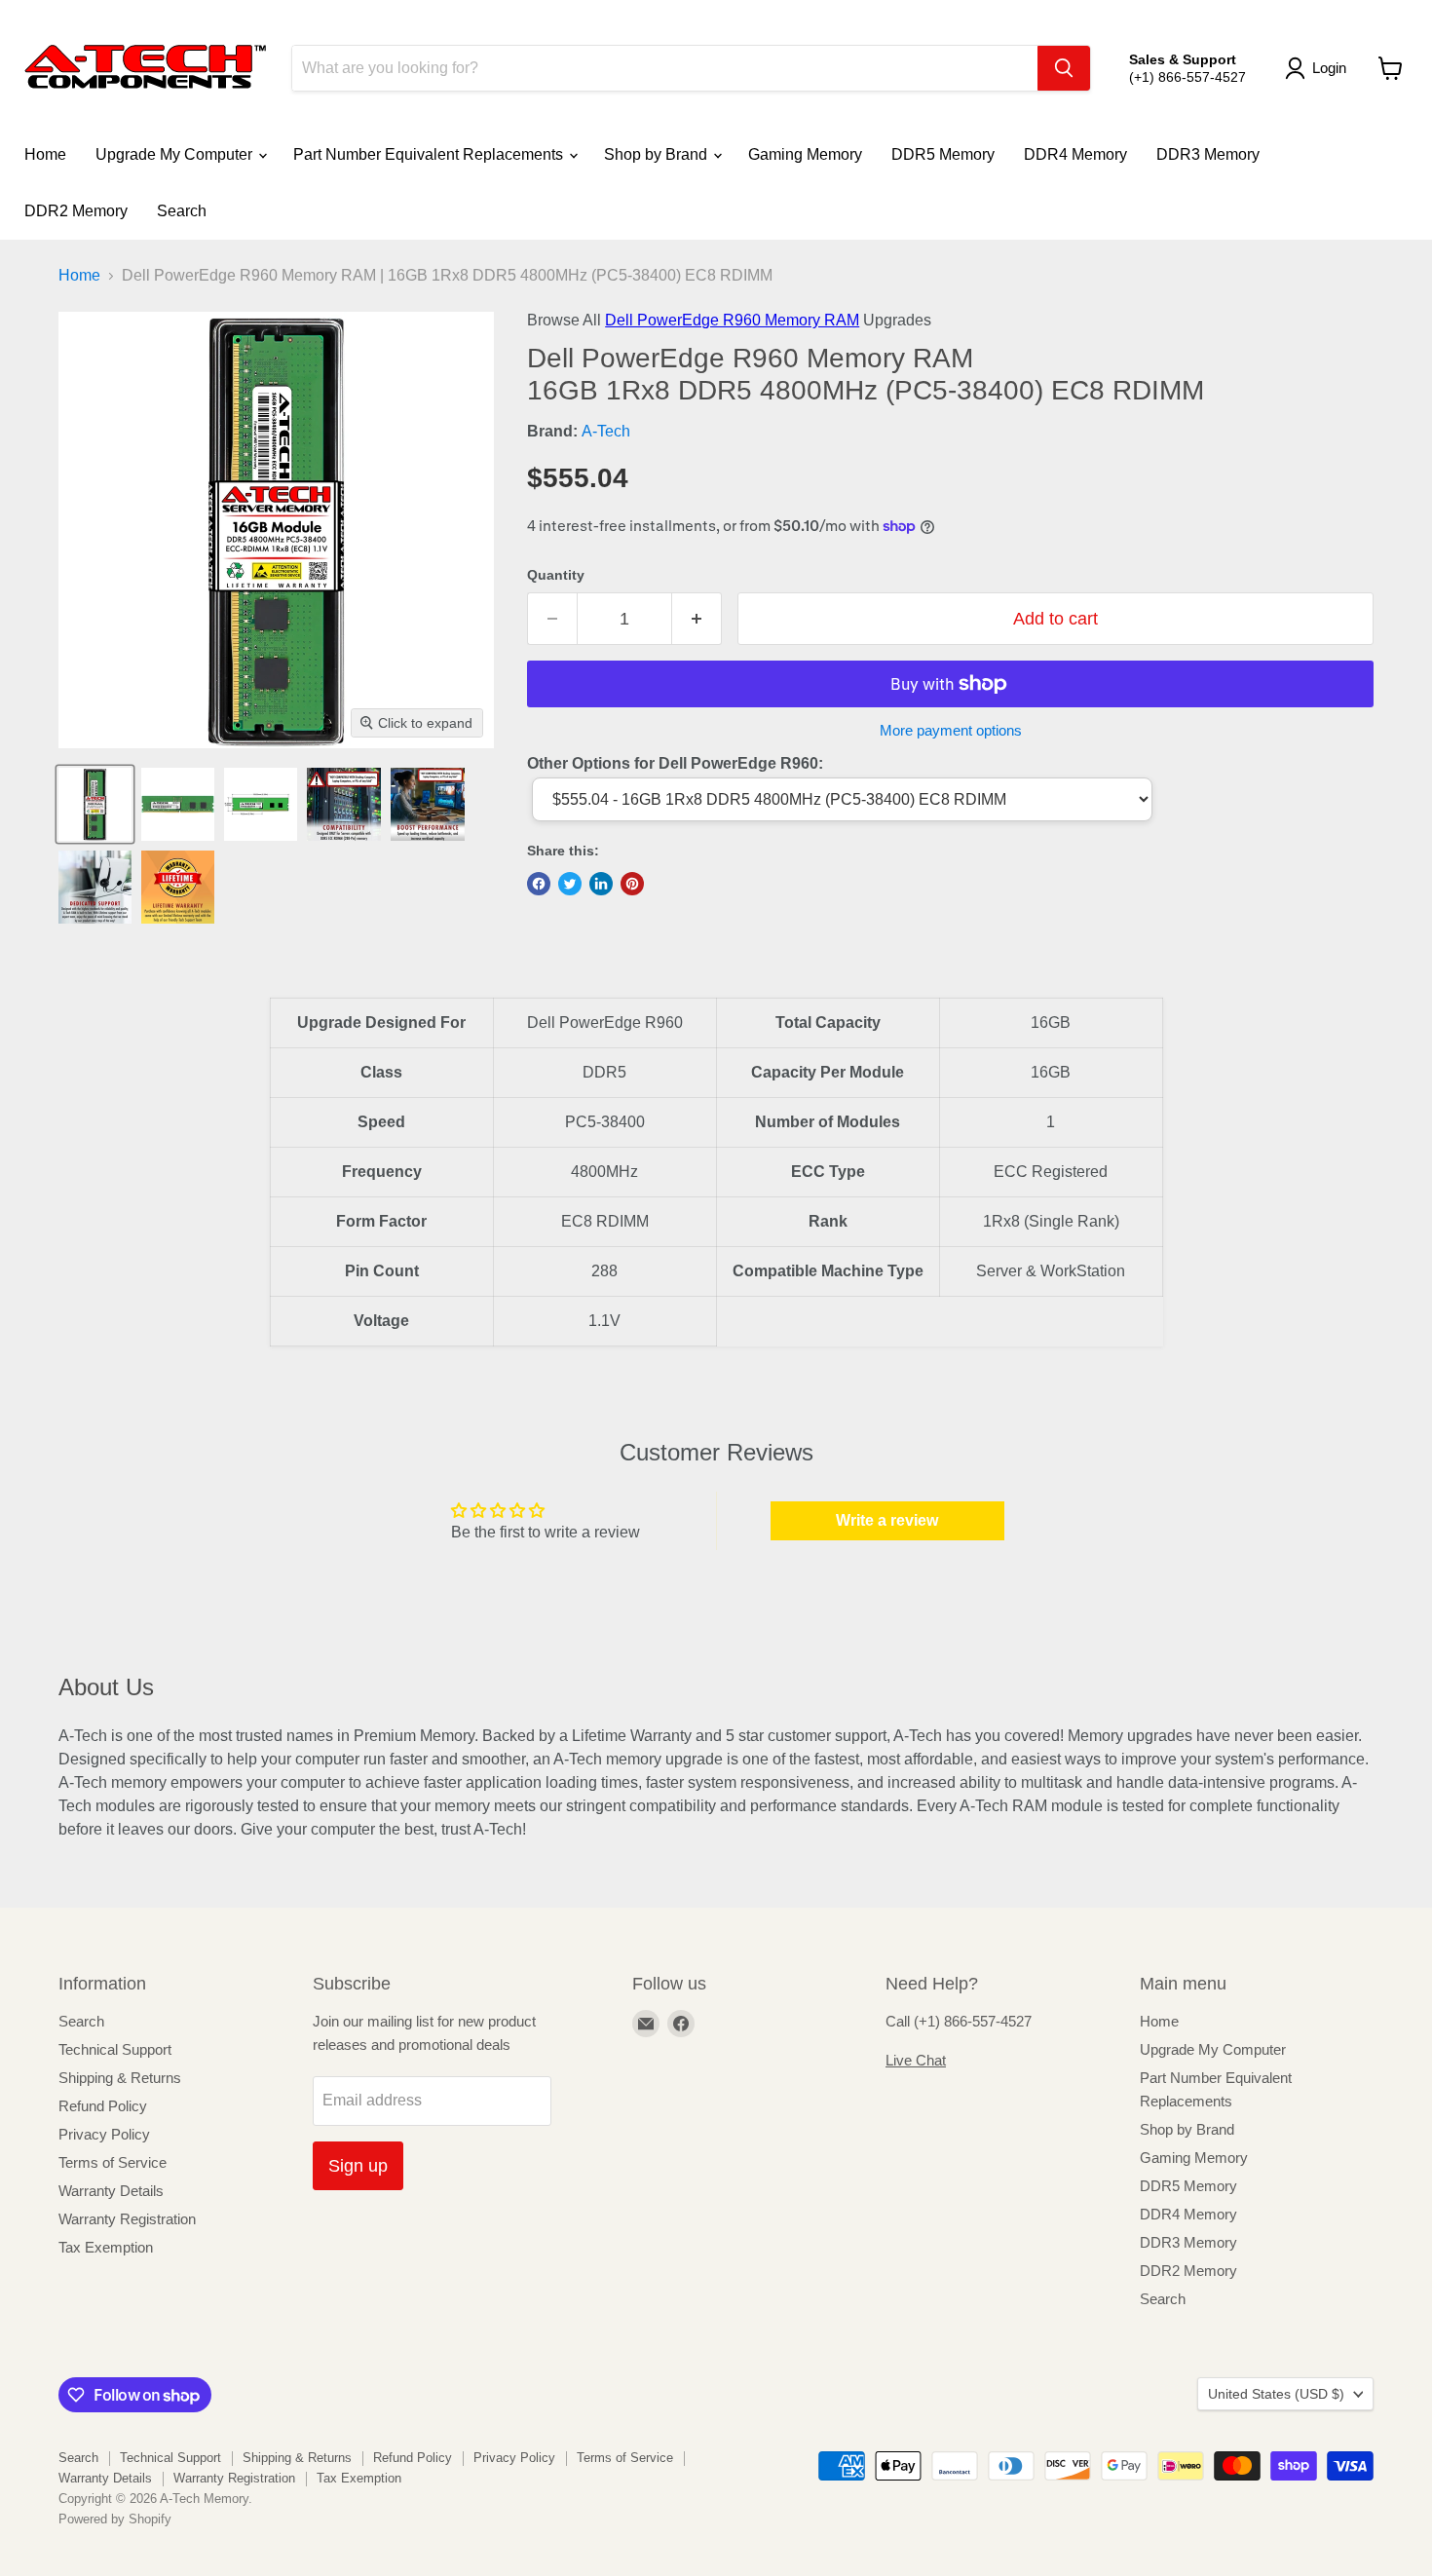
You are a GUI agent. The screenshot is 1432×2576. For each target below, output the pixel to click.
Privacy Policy (104, 2134)
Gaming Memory (805, 154)
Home (45, 154)
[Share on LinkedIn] (601, 884)
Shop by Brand (658, 154)
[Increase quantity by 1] (697, 619)
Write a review (887, 1520)
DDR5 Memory (943, 154)
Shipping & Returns (120, 2078)
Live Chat (916, 2060)
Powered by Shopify (115, 2519)
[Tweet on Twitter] (570, 884)
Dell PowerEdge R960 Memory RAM (732, 320)
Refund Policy (103, 2106)
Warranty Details (111, 2191)
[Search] (1064, 68)
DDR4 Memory (1075, 154)
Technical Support (115, 2049)
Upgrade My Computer (176, 154)
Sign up (358, 2166)
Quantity (556, 575)
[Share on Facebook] (539, 884)
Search (182, 211)
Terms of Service (113, 2162)
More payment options (951, 730)
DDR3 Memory (1208, 154)
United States (1276, 2394)
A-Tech (606, 431)
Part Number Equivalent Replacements (430, 154)
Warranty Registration (127, 2219)
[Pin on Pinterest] (632, 884)
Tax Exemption (106, 2247)
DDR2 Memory (76, 211)
